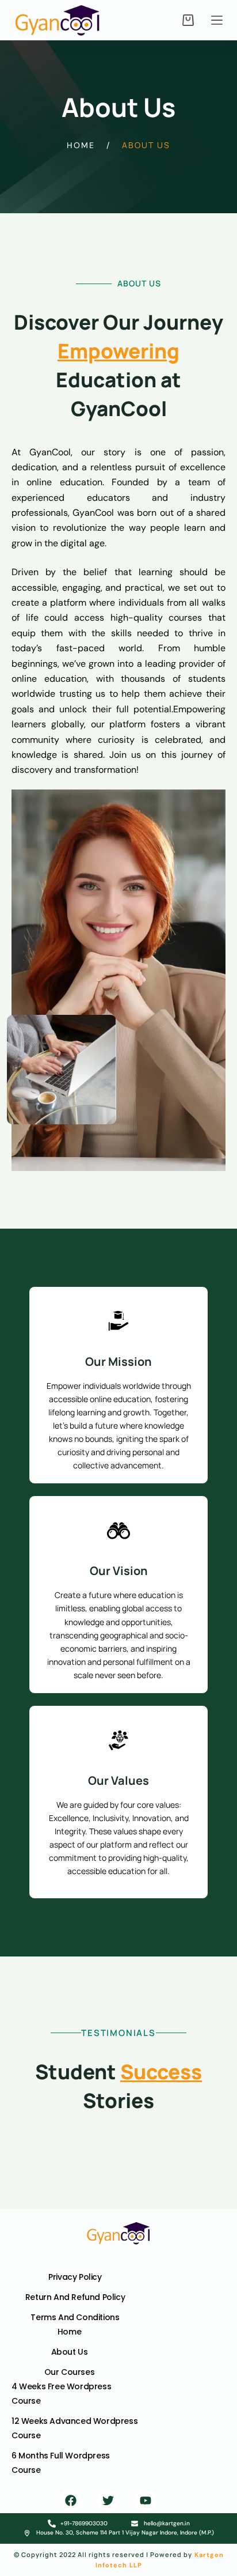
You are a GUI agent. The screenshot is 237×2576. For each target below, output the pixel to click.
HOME (81, 145)
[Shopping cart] (188, 20)
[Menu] (217, 20)
